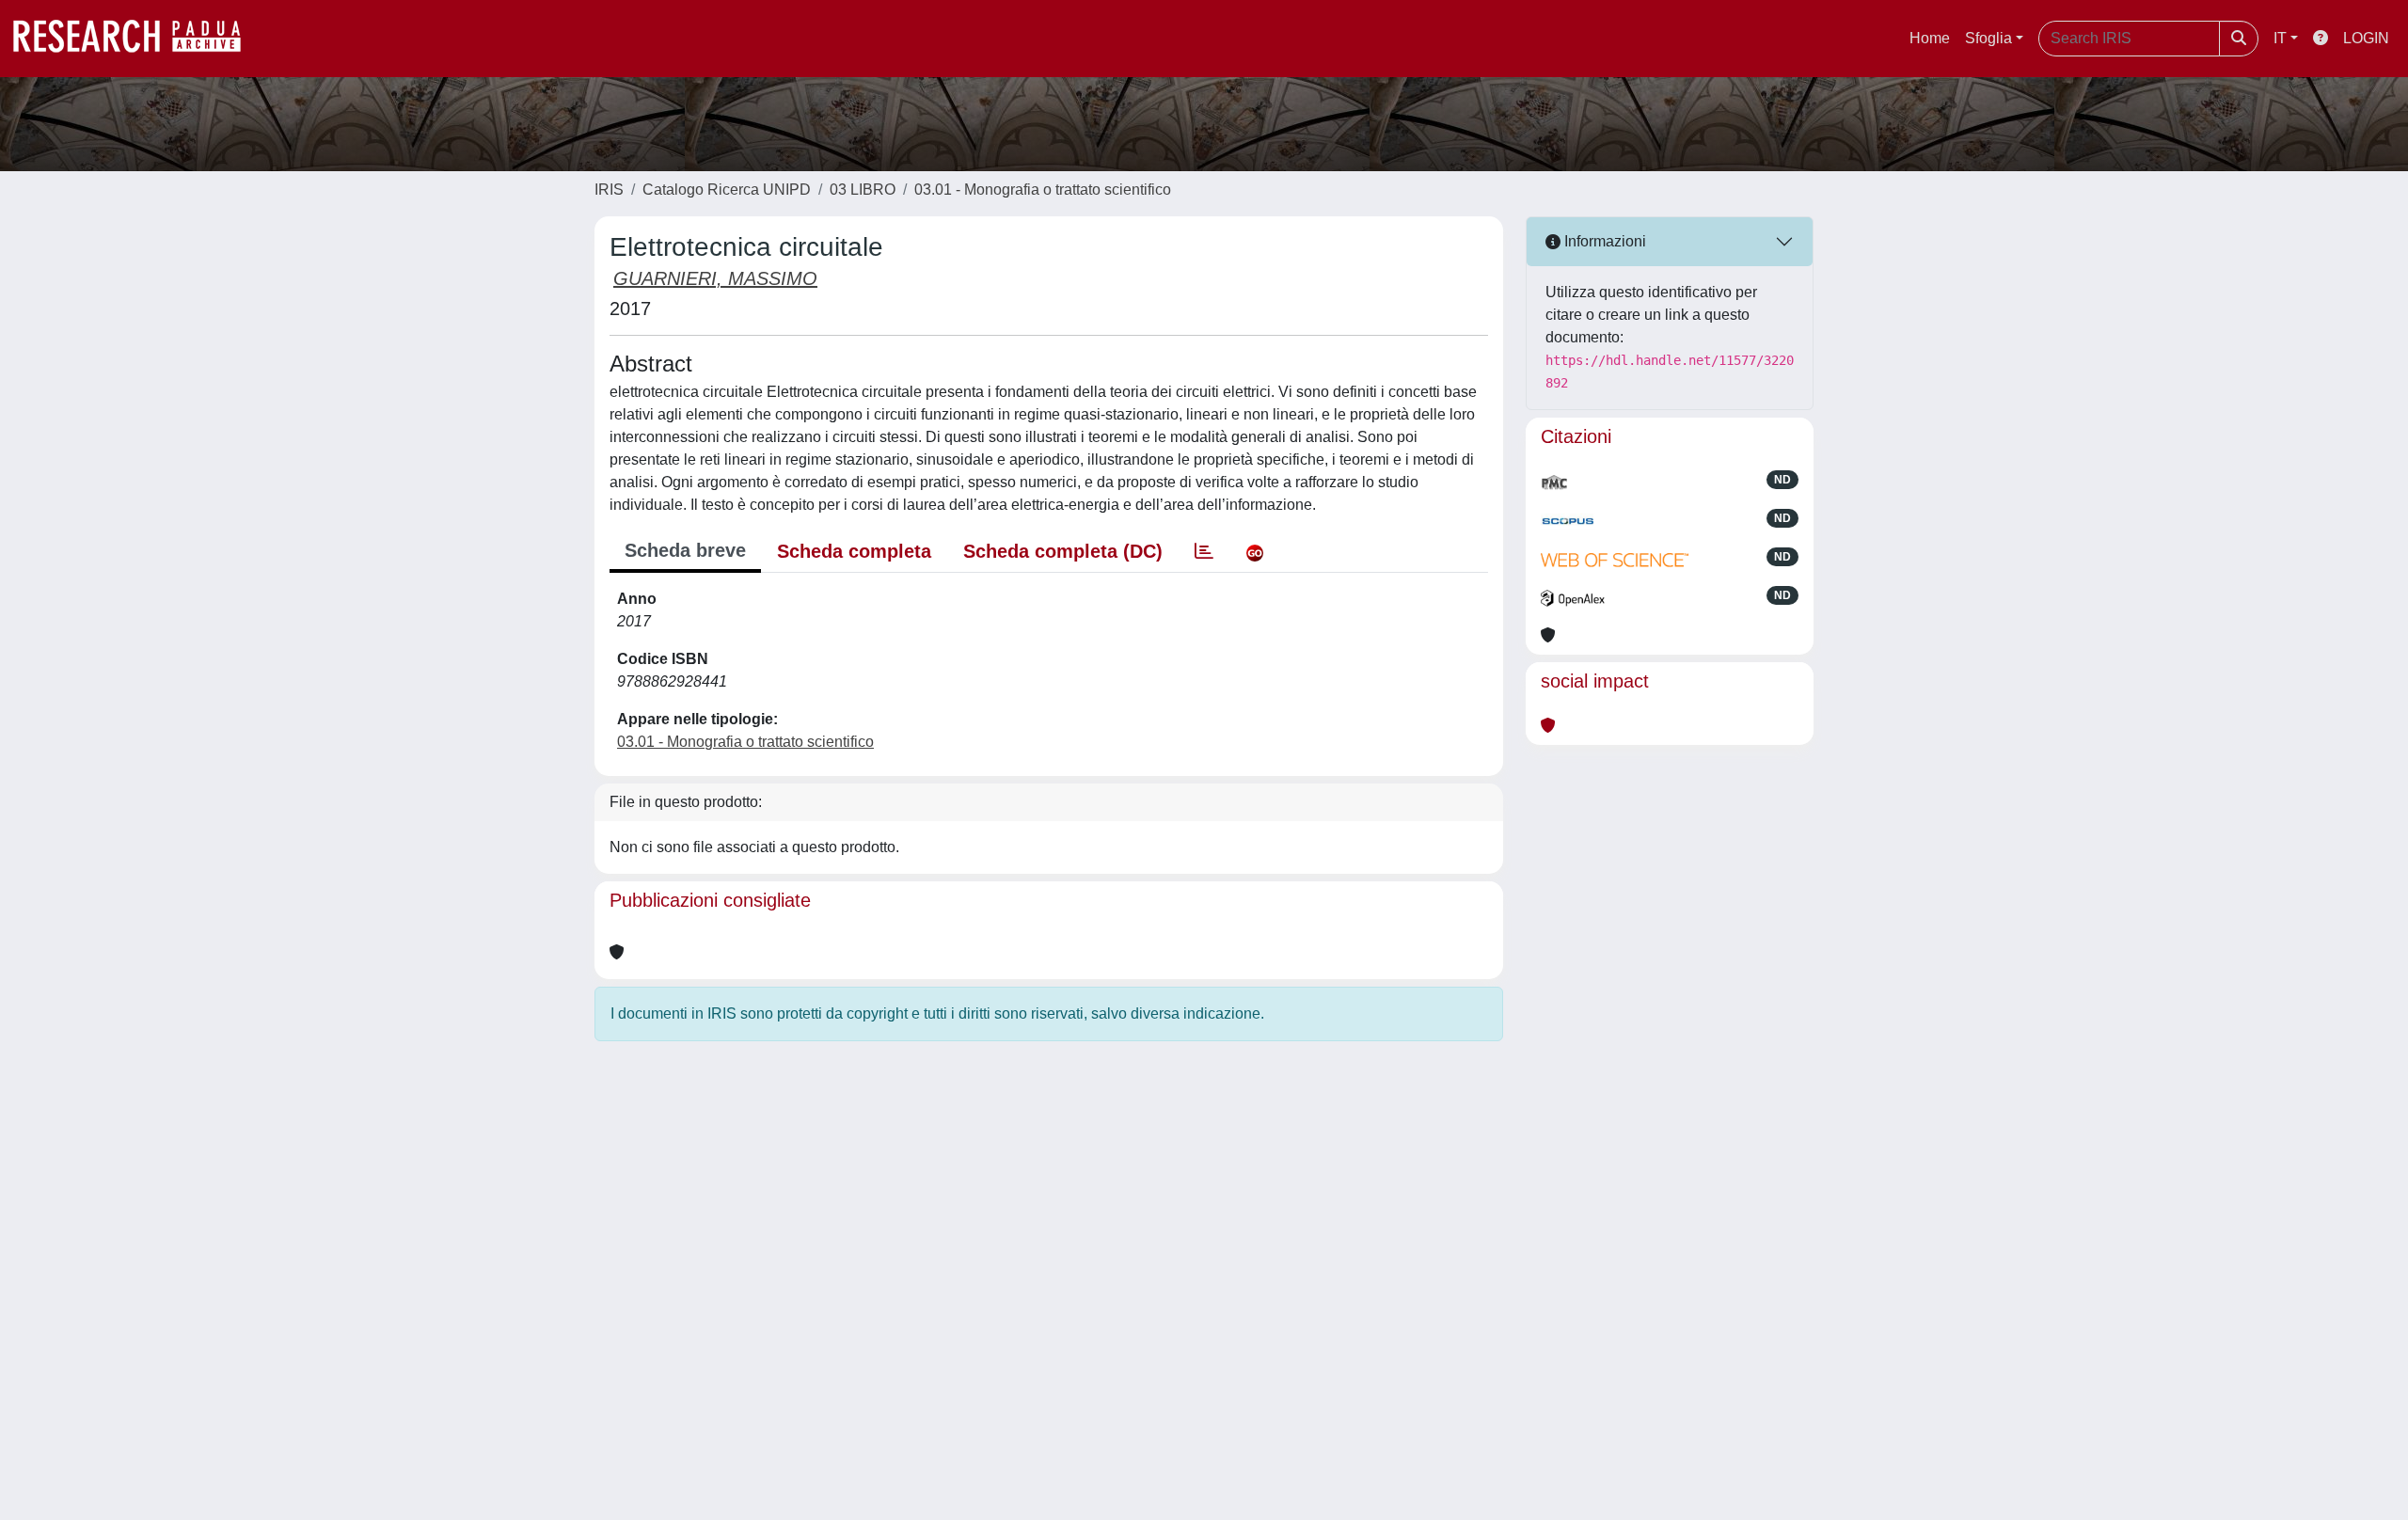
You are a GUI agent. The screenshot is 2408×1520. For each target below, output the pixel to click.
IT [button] (2280, 38)
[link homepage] (136, 39)
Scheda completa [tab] (854, 551)
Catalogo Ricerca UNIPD (727, 190)
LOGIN (2366, 38)
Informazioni (1603, 241)
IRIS (609, 190)
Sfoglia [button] (1988, 38)
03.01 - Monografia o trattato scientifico (1043, 190)
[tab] (1204, 551)
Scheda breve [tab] (685, 550)
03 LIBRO (863, 190)
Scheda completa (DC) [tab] (1063, 551)
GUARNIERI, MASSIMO (715, 278)
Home (1930, 38)
